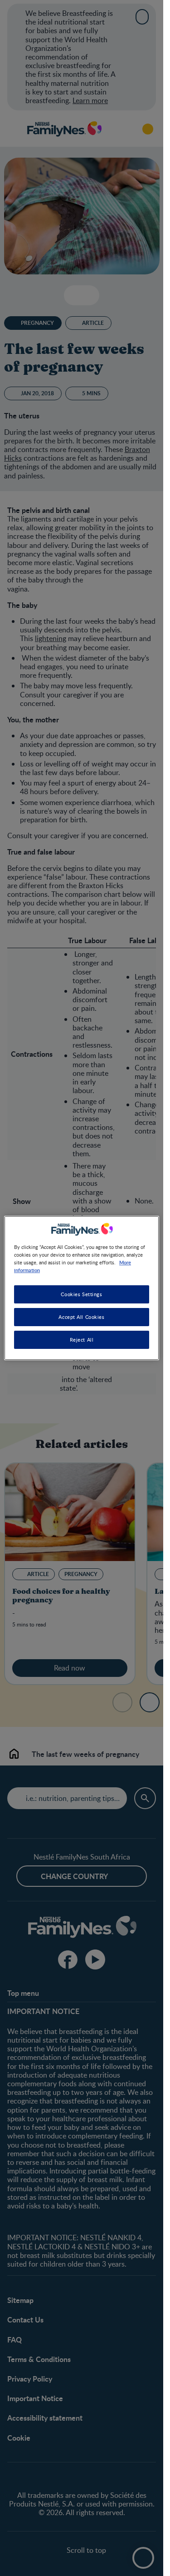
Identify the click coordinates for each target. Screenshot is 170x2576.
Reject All (82, 1340)
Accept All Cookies (81, 1317)
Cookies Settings (81, 1294)
